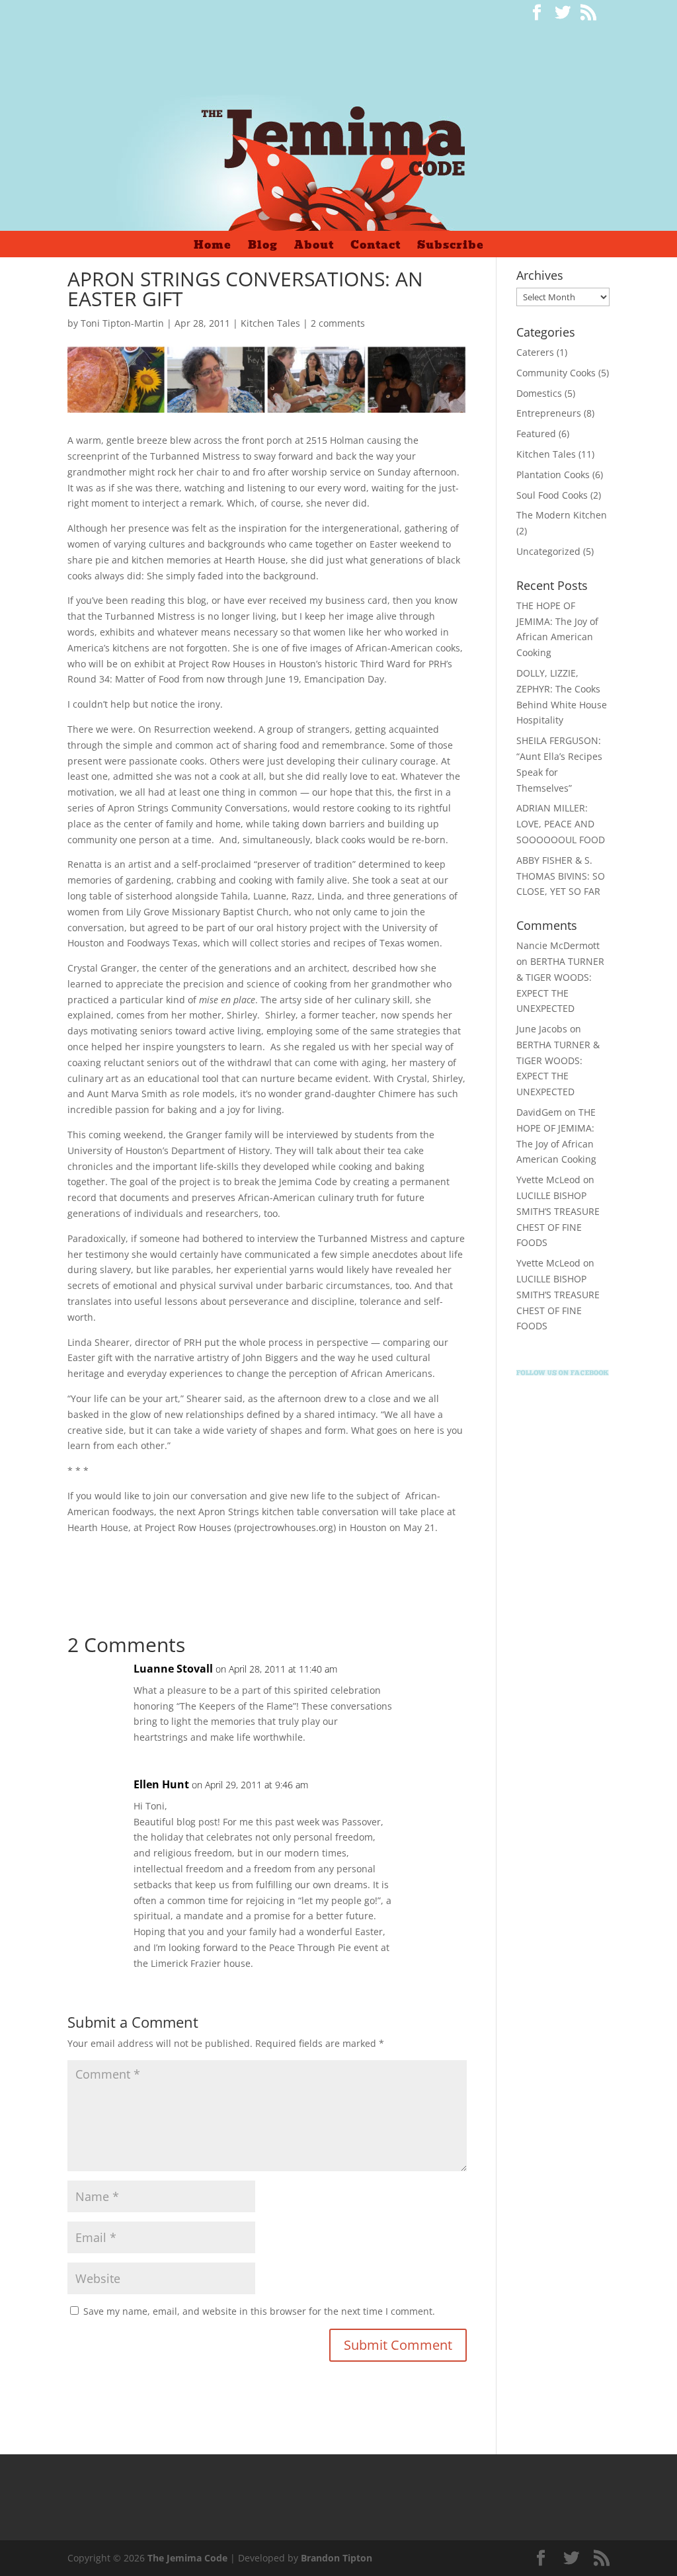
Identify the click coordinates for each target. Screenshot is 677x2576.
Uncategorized (548, 551)
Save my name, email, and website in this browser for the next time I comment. (259, 2311)
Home (213, 247)
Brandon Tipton (337, 2558)
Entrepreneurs (549, 413)
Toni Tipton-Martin (122, 323)
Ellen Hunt (161, 1784)
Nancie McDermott (558, 945)
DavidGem (539, 1112)
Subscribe (451, 247)
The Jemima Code (187, 2558)
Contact (376, 247)
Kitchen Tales (270, 323)
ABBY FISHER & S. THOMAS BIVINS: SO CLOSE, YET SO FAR (561, 876)
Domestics (539, 393)
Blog (263, 247)
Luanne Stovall (173, 1669)
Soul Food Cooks (552, 495)
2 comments (338, 323)
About (314, 247)
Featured (536, 434)
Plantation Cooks (553, 475)
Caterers (535, 352)
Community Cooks (556, 373)
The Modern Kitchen (562, 515)
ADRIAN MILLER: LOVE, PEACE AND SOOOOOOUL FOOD (561, 824)
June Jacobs (542, 1029)
